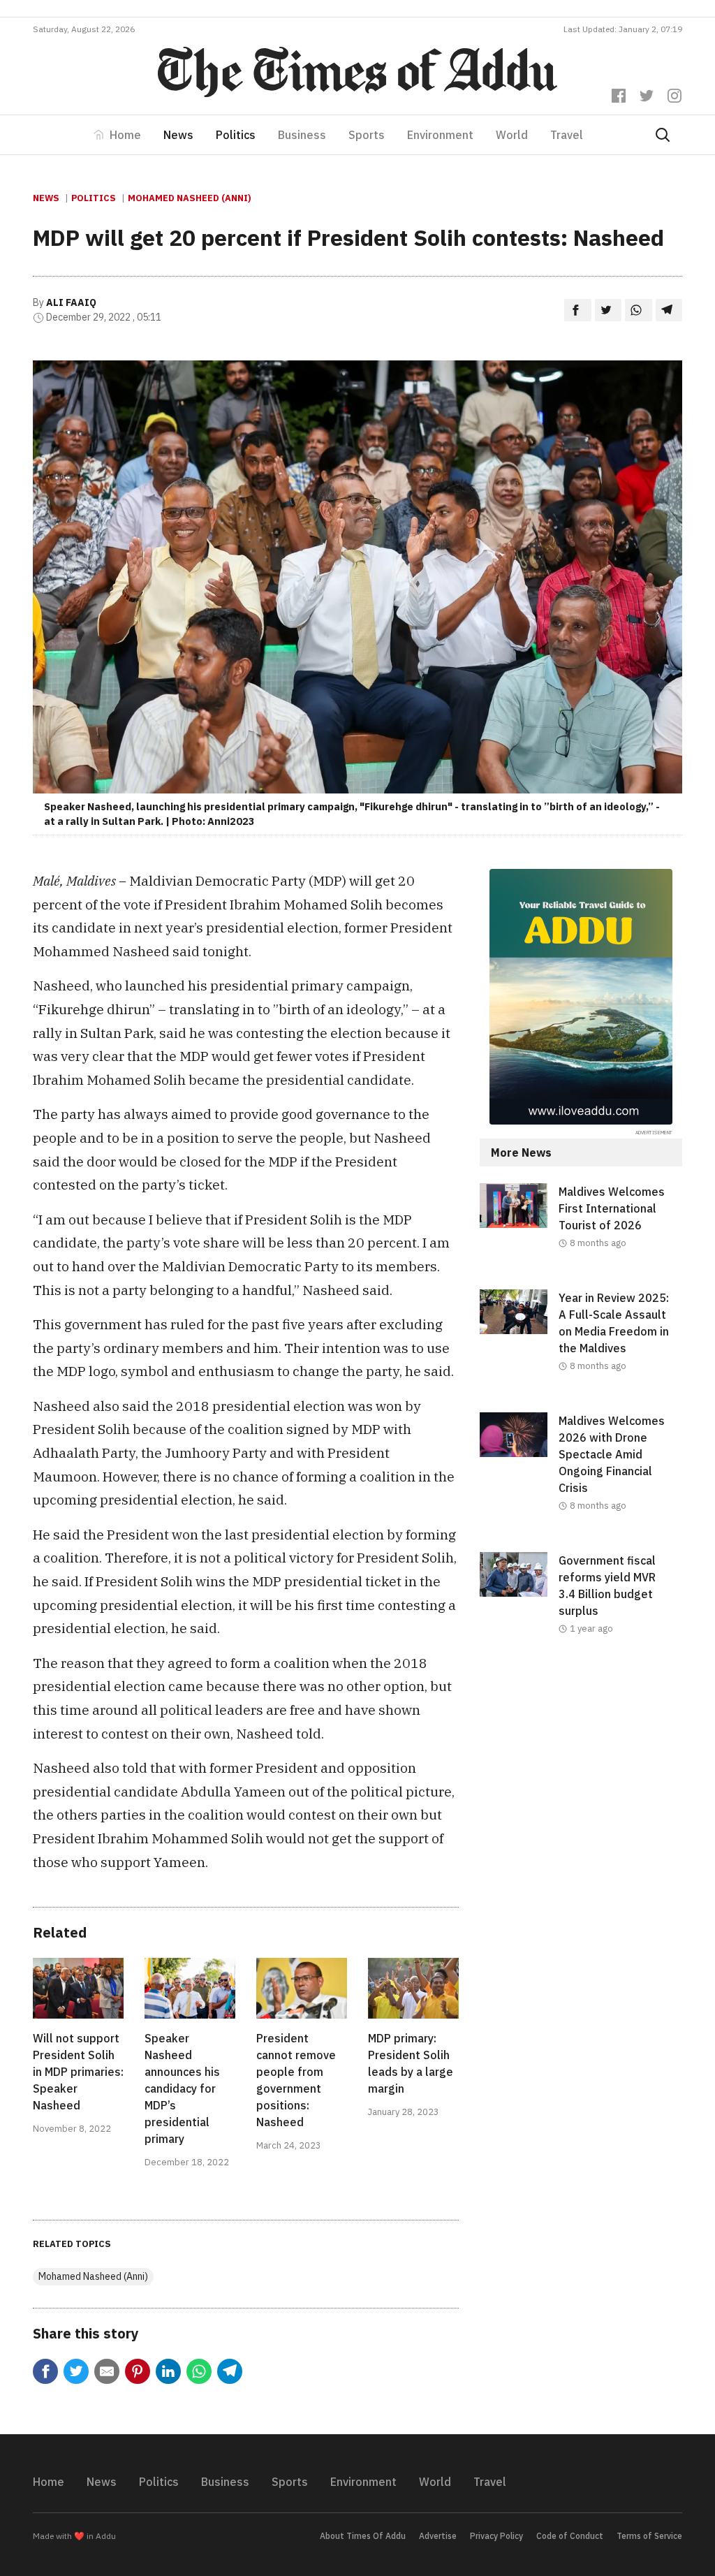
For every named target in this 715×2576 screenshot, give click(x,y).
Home (125, 135)
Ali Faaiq (71, 302)
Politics (236, 135)
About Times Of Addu (363, 2536)
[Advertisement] (581, 1779)
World (512, 135)
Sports (367, 135)
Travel (567, 135)
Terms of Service (649, 2536)
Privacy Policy (496, 2536)
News (178, 135)
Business (302, 135)
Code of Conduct (570, 2536)
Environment (440, 135)
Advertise (438, 2536)
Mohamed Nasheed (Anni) (189, 198)
